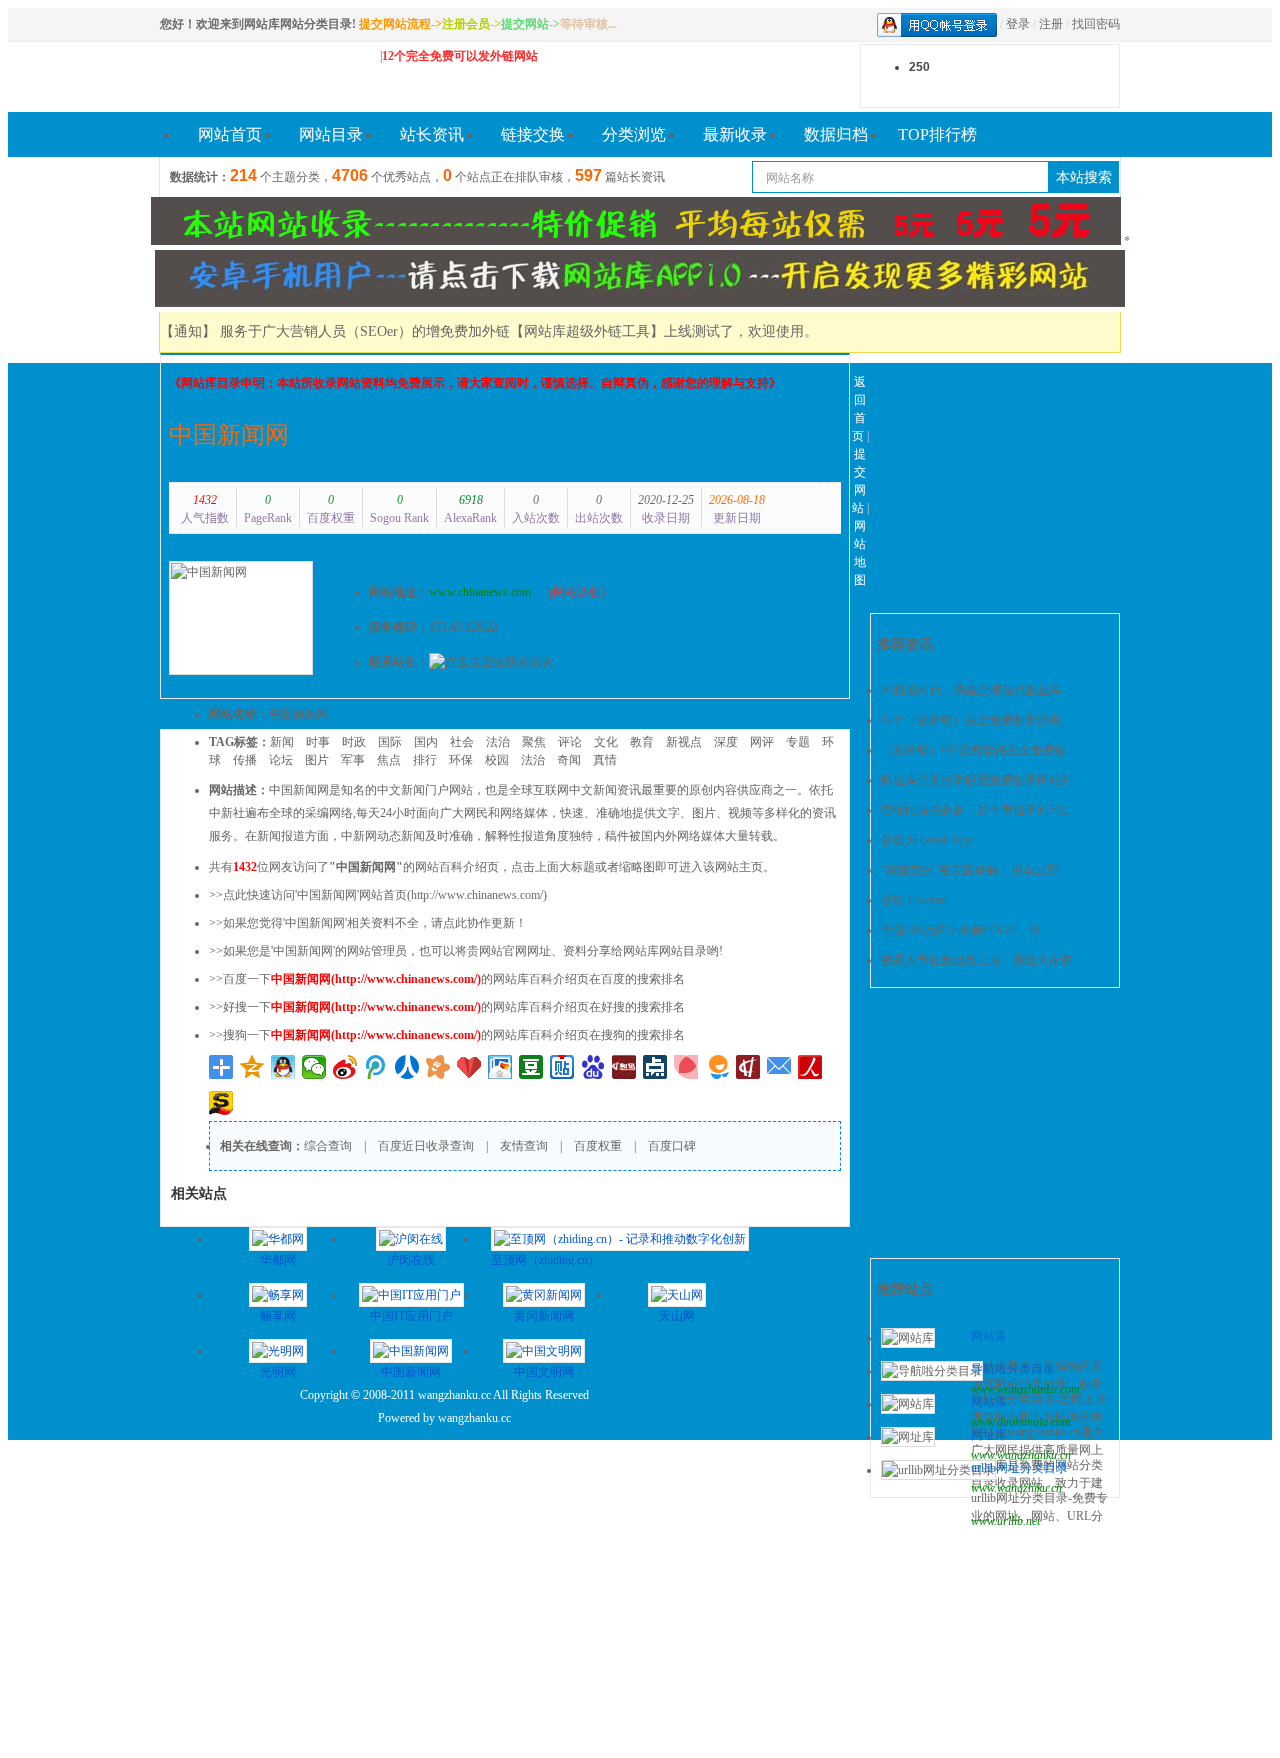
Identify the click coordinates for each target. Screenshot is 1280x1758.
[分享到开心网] (438, 1067)
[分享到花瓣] (686, 1067)
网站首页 (230, 134)
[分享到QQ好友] (283, 1067)
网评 (762, 742)
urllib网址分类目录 (1019, 1468)
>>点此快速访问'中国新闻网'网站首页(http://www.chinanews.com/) (378, 895)
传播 (245, 760)
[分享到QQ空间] (252, 1067)
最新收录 (735, 134)
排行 (425, 760)
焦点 (389, 760)
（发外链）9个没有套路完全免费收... (978, 750)
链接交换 (533, 134)
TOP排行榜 (937, 134)
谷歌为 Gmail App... (931, 840)
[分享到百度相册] (500, 1067)
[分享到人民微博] (810, 1067)
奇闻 (569, 760)
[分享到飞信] (717, 1067)
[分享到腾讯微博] (376, 1067)
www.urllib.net (1005, 1521)
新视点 (684, 742)
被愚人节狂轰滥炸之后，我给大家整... (981, 960)
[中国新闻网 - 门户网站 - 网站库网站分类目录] (260, 76)
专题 (798, 742)
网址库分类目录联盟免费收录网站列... (981, 780)
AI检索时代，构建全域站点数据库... (976, 690)
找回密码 (1096, 24)
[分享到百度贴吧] (562, 1067)
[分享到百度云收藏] (469, 1067)
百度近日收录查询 (426, 1146)
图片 (317, 760)
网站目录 (331, 134)
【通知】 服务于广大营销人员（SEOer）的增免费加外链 (335, 331)
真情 (605, 760)
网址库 (989, 1435)
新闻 (282, 742)
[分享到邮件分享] (779, 1067)
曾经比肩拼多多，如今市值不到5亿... (978, 810)
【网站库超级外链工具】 (587, 331)
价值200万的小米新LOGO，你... (965, 930)
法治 (498, 742)
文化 (606, 742)
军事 (353, 760)
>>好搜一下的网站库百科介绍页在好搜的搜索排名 (447, 1007)
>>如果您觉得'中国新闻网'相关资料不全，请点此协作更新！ (368, 923)
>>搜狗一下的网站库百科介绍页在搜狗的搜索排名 (447, 1035)
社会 (462, 742)
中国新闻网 (229, 435)
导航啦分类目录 (1013, 1369)
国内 (426, 742)
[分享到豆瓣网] (531, 1067)
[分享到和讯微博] (624, 1067)
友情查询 (524, 1146)
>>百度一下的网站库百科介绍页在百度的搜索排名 (447, 979)
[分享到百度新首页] (593, 1067)
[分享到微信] (314, 1067)
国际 (390, 742)
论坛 (281, 760)
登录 (1018, 24)
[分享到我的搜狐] (221, 1103)
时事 (318, 742)
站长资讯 (432, 134)
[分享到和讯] (748, 1067)
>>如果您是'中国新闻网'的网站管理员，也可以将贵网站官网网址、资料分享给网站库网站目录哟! (466, 951)
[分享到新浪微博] (345, 1067)
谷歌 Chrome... (918, 900)
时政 (354, 742)
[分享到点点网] (655, 1067)
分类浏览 (634, 134)
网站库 (989, 1336)
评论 (570, 742)
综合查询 (328, 1146)
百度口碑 (672, 1146)
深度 (726, 742)
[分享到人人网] (407, 1067)
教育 (642, 742)
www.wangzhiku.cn (1016, 1488)
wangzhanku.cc (474, 1418)
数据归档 (836, 134)
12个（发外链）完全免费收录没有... (975, 720)
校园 (497, 760)
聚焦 (534, 742)
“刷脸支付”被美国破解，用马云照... (974, 870)
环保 (461, 760)
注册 (1051, 24)
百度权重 (598, 1146)
